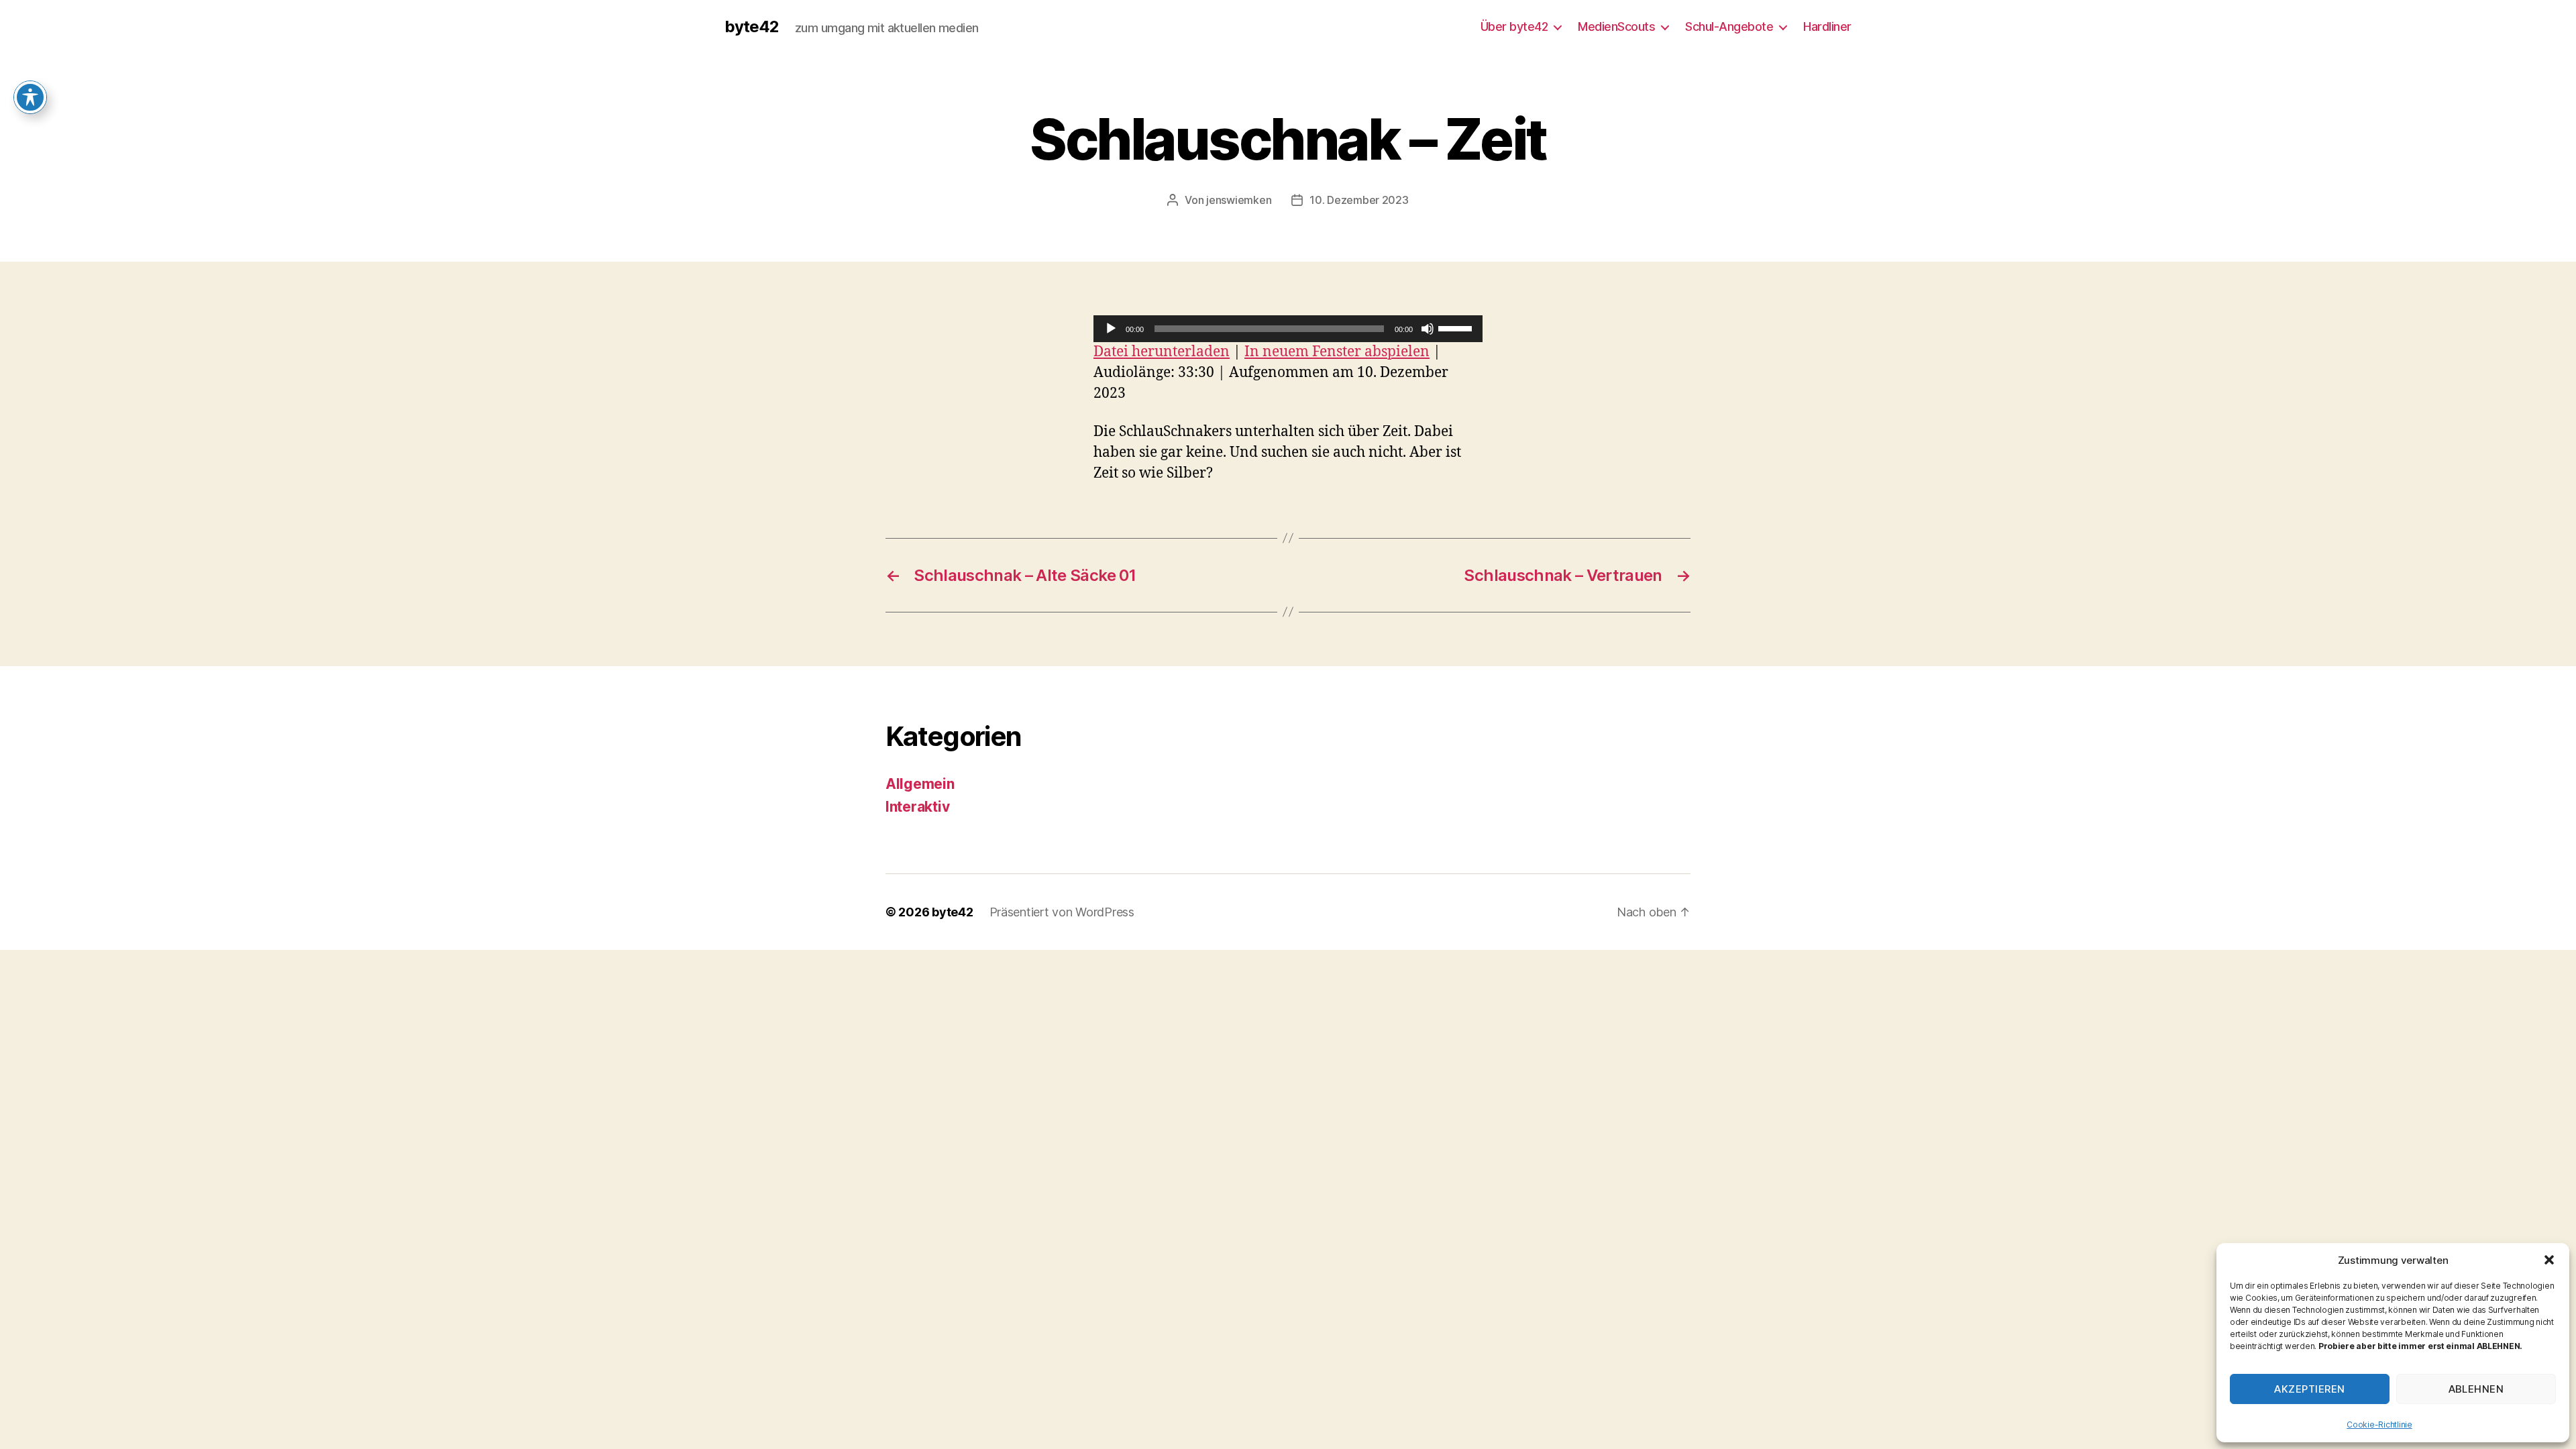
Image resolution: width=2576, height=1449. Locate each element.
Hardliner (1827, 26)
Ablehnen (2476, 1389)
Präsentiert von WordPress (1062, 912)
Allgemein (920, 784)
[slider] (1457, 327)
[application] (1288, 329)
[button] (2549, 1260)
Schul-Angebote (1729, 26)
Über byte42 (1514, 26)
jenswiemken (1239, 200)
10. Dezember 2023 (1359, 200)
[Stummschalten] (1428, 329)
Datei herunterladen (1162, 352)
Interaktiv (917, 807)
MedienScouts (1616, 26)
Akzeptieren (2310, 1389)
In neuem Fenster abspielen (1337, 352)
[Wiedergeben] (1111, 329)
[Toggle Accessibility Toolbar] (30, 97)
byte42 (752, 27)
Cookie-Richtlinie (2379, 1425)
